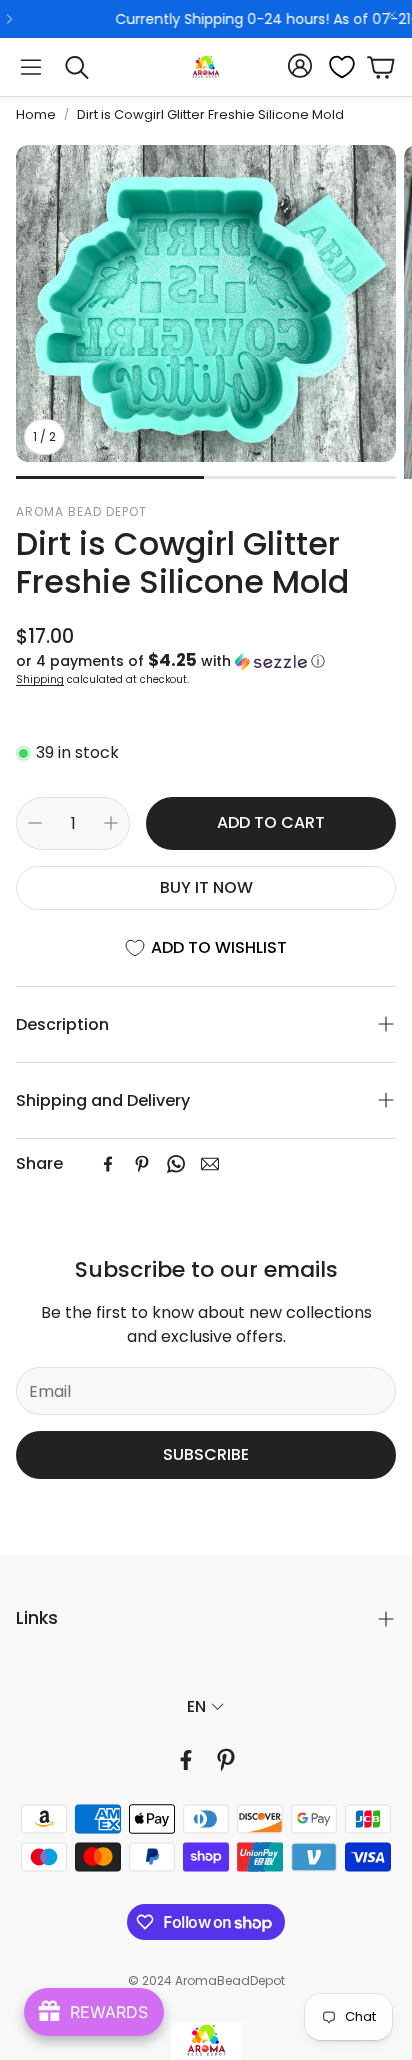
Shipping (40, 679)
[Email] (210, 1164)
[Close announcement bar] (392, 15)
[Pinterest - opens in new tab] (226, 1760)
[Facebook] (108, 1164)
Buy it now (206, 887)
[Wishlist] (336, 67)
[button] (31, 67)
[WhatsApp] (176, 1164)
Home (36, 114)
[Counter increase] (111, 823)
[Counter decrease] (35, 823)
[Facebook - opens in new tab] (186, 1760)
